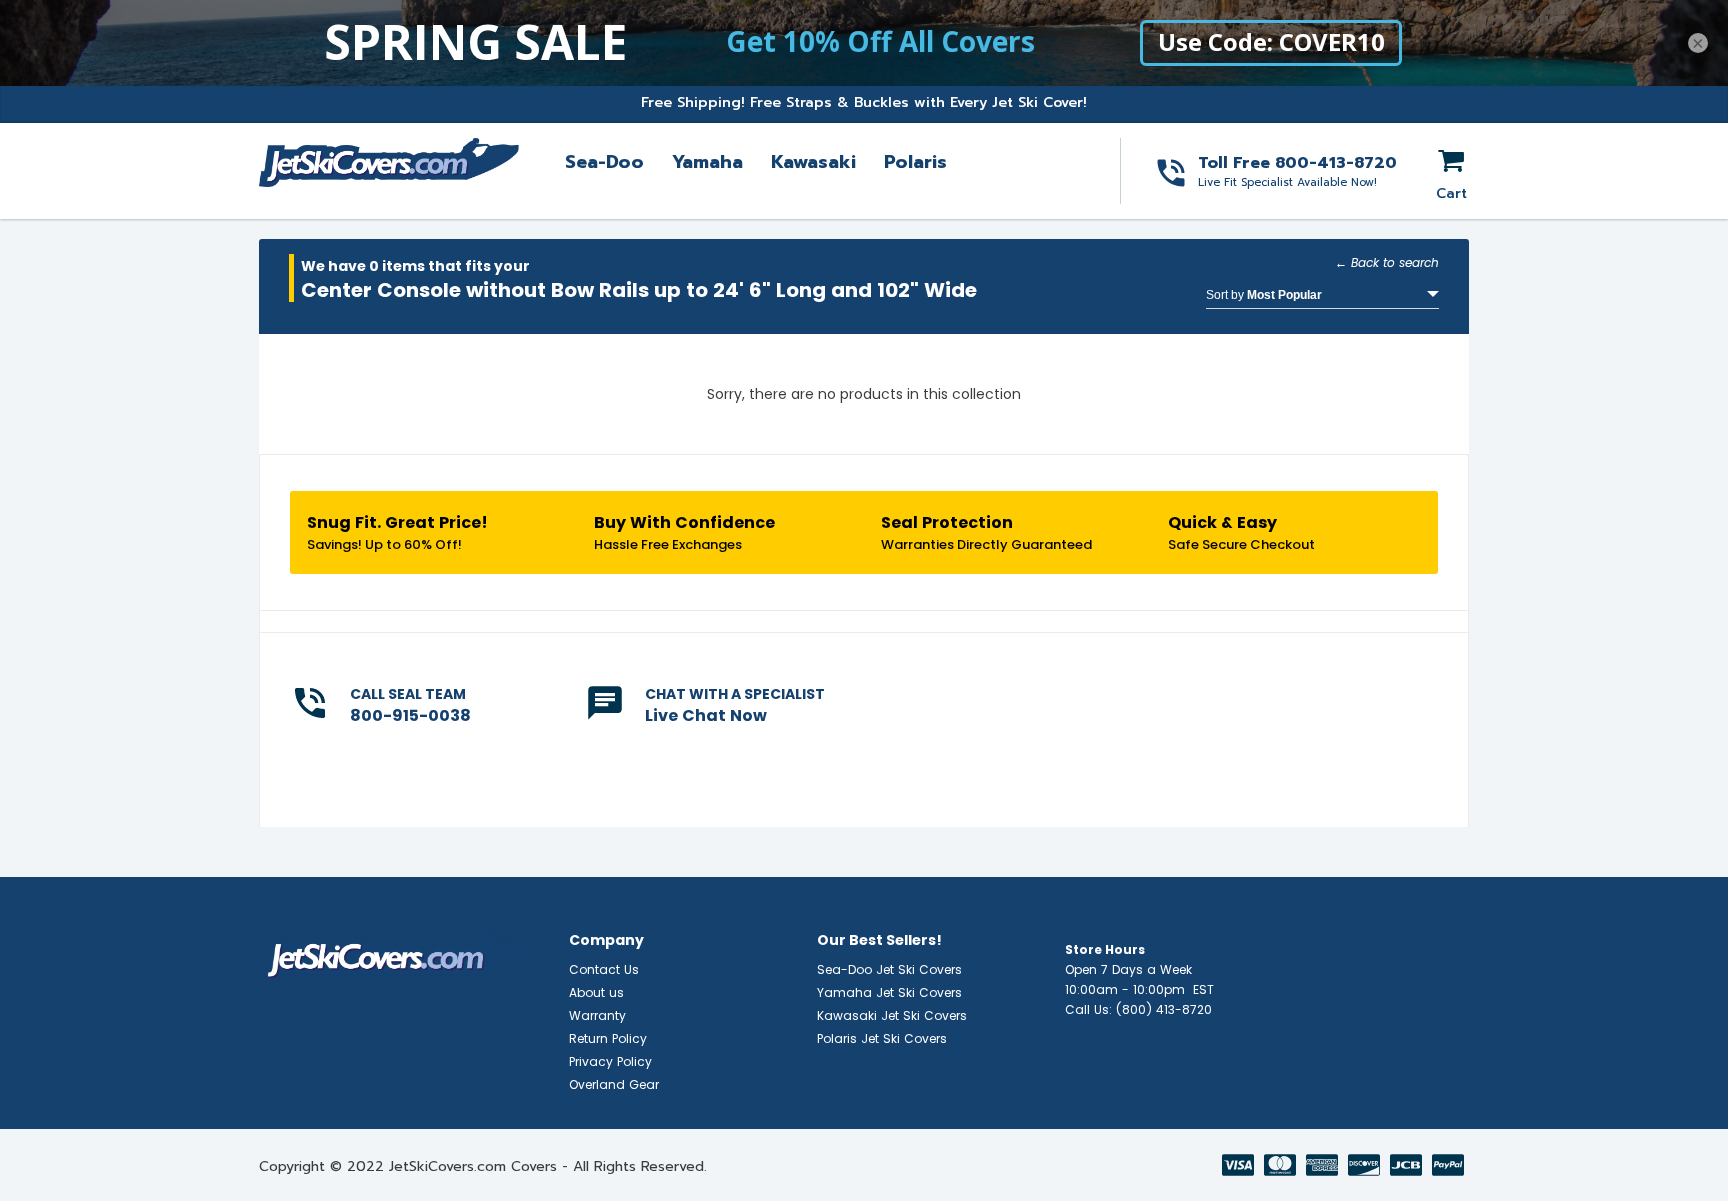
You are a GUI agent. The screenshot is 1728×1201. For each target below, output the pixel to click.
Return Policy (608, 1038)
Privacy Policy (610, 1061)
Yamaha (707, 162)
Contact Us (604, 969)
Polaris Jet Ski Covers (882, 1038)
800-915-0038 (410, 715)
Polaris (915, 162)
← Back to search (1387, 262)
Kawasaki (813, 162)
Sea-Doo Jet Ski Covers (889, 969)
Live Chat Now (706, 715)
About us (596, 992)
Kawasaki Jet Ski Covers (892, 1015)
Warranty (597, 1015)
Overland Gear (614, 1084)
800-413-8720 (1336, 163)
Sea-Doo (604, 162)
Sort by (1264, 295)
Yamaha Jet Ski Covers (889, 992)
